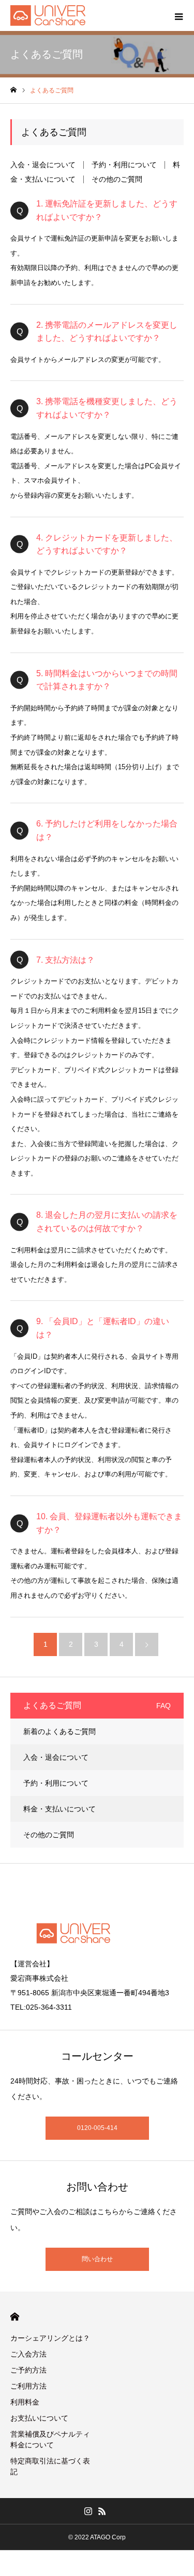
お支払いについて (39, 2418)
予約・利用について (124, 165)
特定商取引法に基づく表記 (50, 2466)
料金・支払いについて (59, 1809)
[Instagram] (88, 2511)
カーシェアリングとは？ (50, 2338)
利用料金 (25, 2402)
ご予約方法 (28, 2370)
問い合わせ (97, 2259)
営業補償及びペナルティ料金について (50, 2439)
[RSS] (102, 2511)
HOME (15, 2317)
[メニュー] (178, 15)
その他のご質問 (117, 179)
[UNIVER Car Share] (48, 15)
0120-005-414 (97, 2128)
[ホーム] (13, 90)
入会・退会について (43, 165)
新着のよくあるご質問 (59, 1731)
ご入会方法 (28, 2354)
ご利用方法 (28, 2386)
